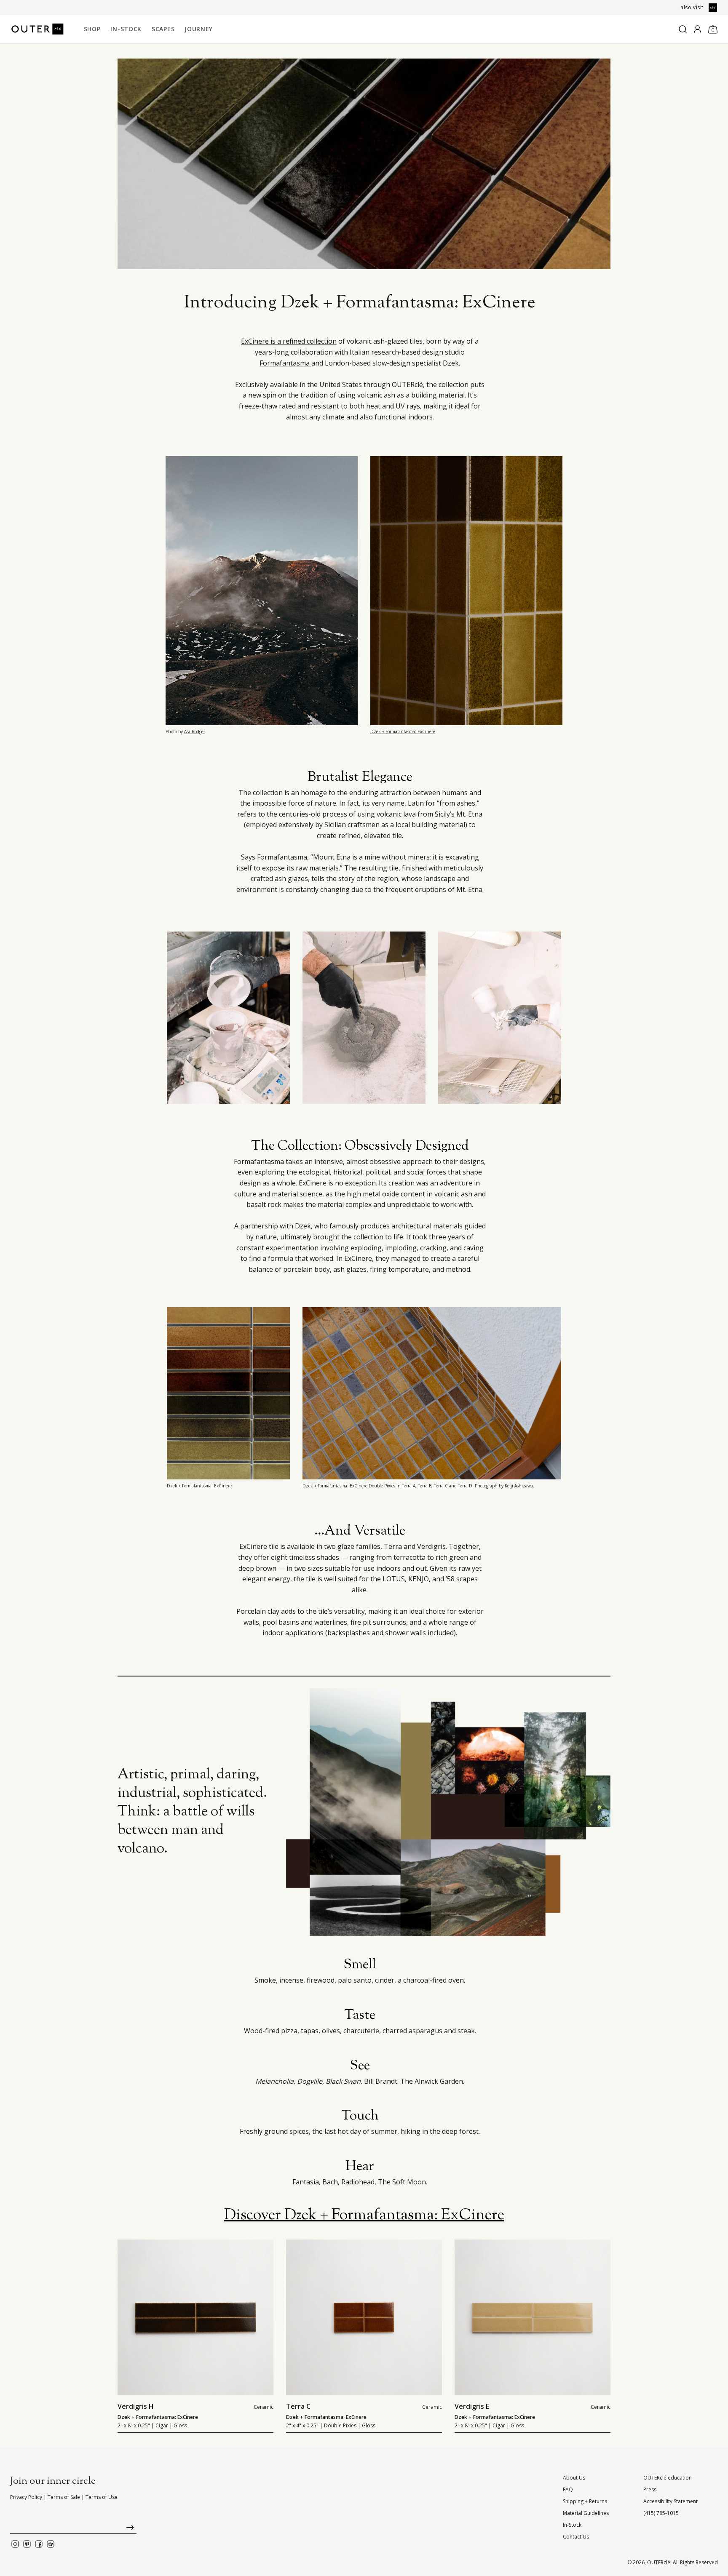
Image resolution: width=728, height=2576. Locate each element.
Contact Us (576, 2537)
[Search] (683, 29)
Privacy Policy (26, 2497)
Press (650, 2489)
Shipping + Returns (585, 2501)
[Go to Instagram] (15, 2544)
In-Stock (126, 29)
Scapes (163, 29)
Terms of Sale (64, 2497)
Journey (199, 29)
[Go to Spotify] (51, 2544)
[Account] (697, 29)
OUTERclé (659, 2562)
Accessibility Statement (670, 2501)
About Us (574, 2478)
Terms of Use (102, 2497)
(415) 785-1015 (661, 2513)
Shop (92, 29)
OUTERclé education (668, 2478)
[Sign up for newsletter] (73, 2529)
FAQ (568, 2489)
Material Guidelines (586, 2513)
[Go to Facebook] (39, 2544)
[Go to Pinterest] (27, 2544)
